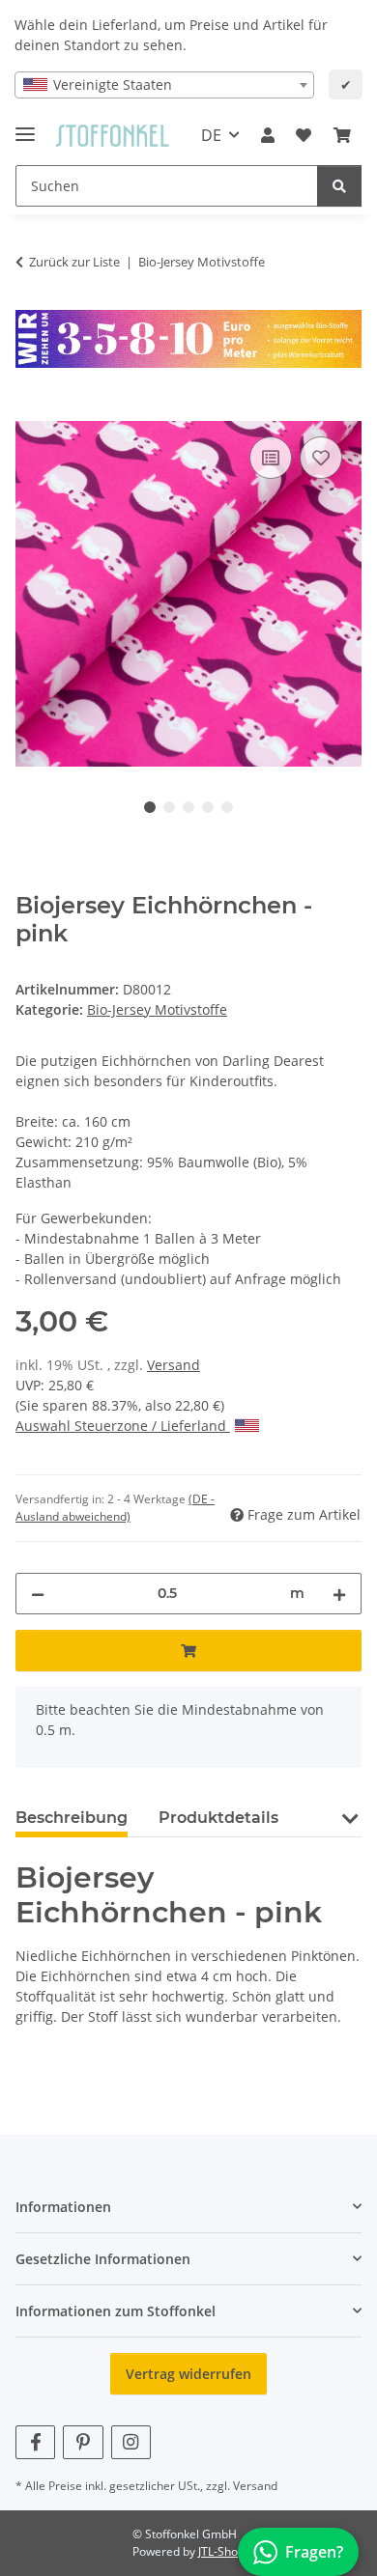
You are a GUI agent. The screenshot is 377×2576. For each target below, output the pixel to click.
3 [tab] (188, 807)
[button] (268, 135)
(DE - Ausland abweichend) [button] (115, 1508)
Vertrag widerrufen (188, 2374)
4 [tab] (208, 807)
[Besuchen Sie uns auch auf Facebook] (35, 2442)
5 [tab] (227, 807)
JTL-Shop (221, 2551)
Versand (174, 1365)
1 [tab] (150, 807)
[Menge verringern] (38, 1594)
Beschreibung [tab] (72, 1818)
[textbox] (164, 85)
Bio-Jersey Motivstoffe (157, 1009)
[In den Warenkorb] (31, 410)
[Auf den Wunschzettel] (321, 458)
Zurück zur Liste (74, 262)
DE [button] (211, 135)
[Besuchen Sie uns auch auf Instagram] (131, 2442)
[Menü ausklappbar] (25, 126)
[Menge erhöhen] (339, 1594)
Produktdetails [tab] (218, 1818)
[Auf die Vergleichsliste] (271, 458)
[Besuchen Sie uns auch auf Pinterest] (83, 2442)
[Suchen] (339, 186)
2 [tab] (169, 807)
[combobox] (164, 85)
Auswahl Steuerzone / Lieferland (123, 1426)
